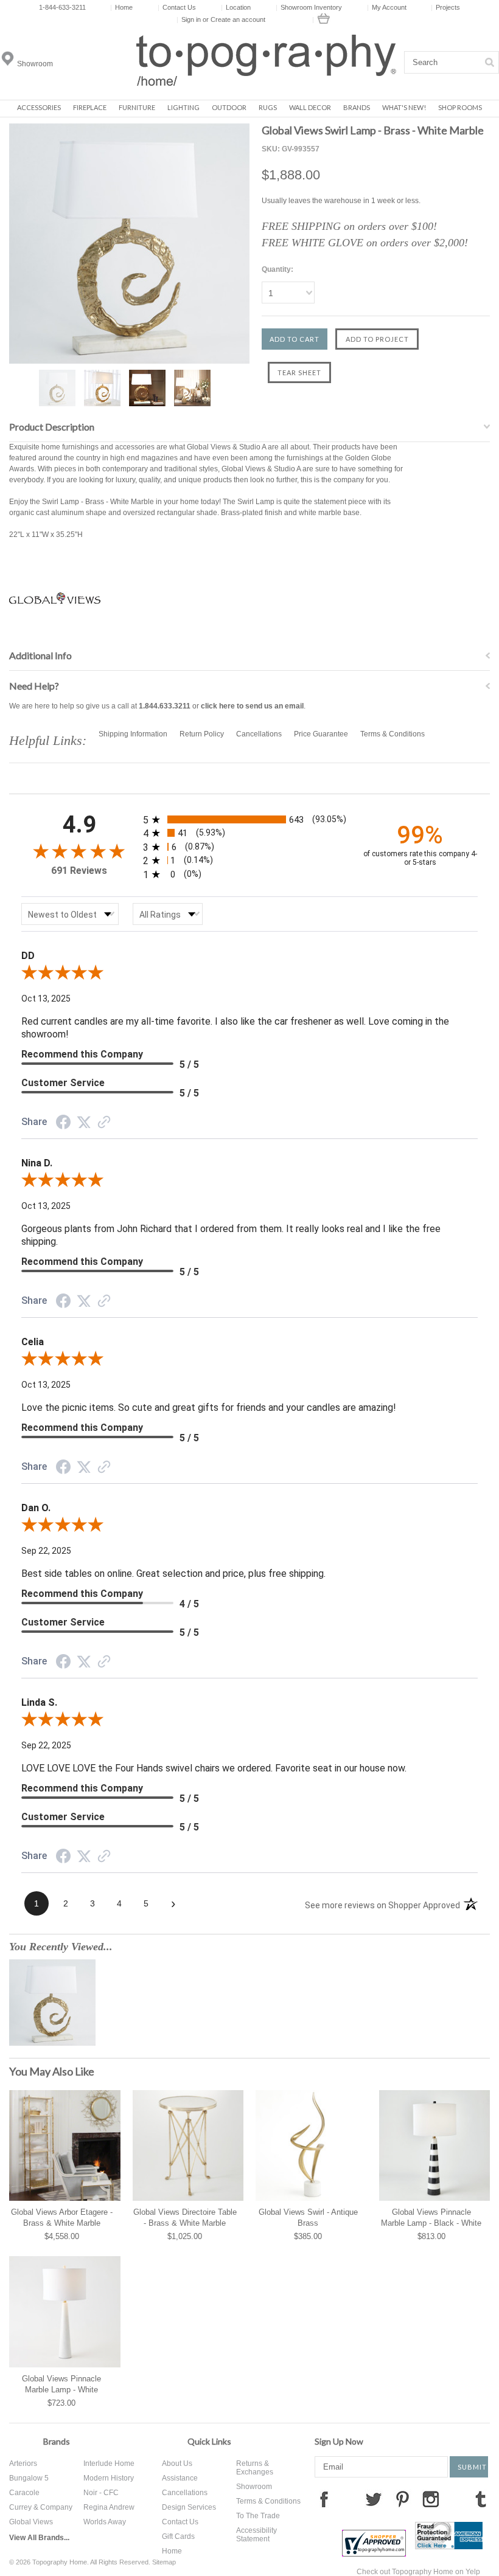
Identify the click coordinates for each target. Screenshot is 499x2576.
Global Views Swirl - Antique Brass (308, 2218)
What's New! (404, 107)
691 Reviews (79, 871)
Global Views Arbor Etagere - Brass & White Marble (62, 2218)
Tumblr (481, 2499)
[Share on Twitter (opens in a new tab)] (84, 1123)
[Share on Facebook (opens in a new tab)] (63, 1124)
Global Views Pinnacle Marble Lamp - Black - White (431, 2218)
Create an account (238, 19)
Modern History (109, 2478)
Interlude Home (109, 2463)
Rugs (268, 107)
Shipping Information (133, 734)
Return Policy (202, 734)
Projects (445, 7)
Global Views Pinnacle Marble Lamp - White (61, 2384)
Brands (357, 107)
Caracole (24, 2493)
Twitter (374, 2499)
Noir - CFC (101, 2493)
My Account (387, 7)
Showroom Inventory (309, 7)
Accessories (39, 107)
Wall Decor (310, 107)
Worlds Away (105, 2522)
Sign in (191, 19)
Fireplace (90, 107)
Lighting (183, 107)
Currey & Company (41, 2507)
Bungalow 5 (29, 2478)
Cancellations (259, 734)
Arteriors (23, 2463)
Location (236, 7)
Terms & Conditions (393, 734)
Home (121, 7)
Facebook (324, 2499)
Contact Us (177, 7)
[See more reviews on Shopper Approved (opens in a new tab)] (104, 1124)
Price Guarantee (321, 734)
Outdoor (229, 107)
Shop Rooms (460, 107)
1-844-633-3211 (62, 7)
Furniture (137, 107)
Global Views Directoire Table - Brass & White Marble (185, 2218)
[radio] (249, 819)
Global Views (31, 2522)
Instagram (431, 2499)
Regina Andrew (109, 2507)
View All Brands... (39, 2538)
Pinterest (402, 2499)
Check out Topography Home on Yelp (418, 2572)
